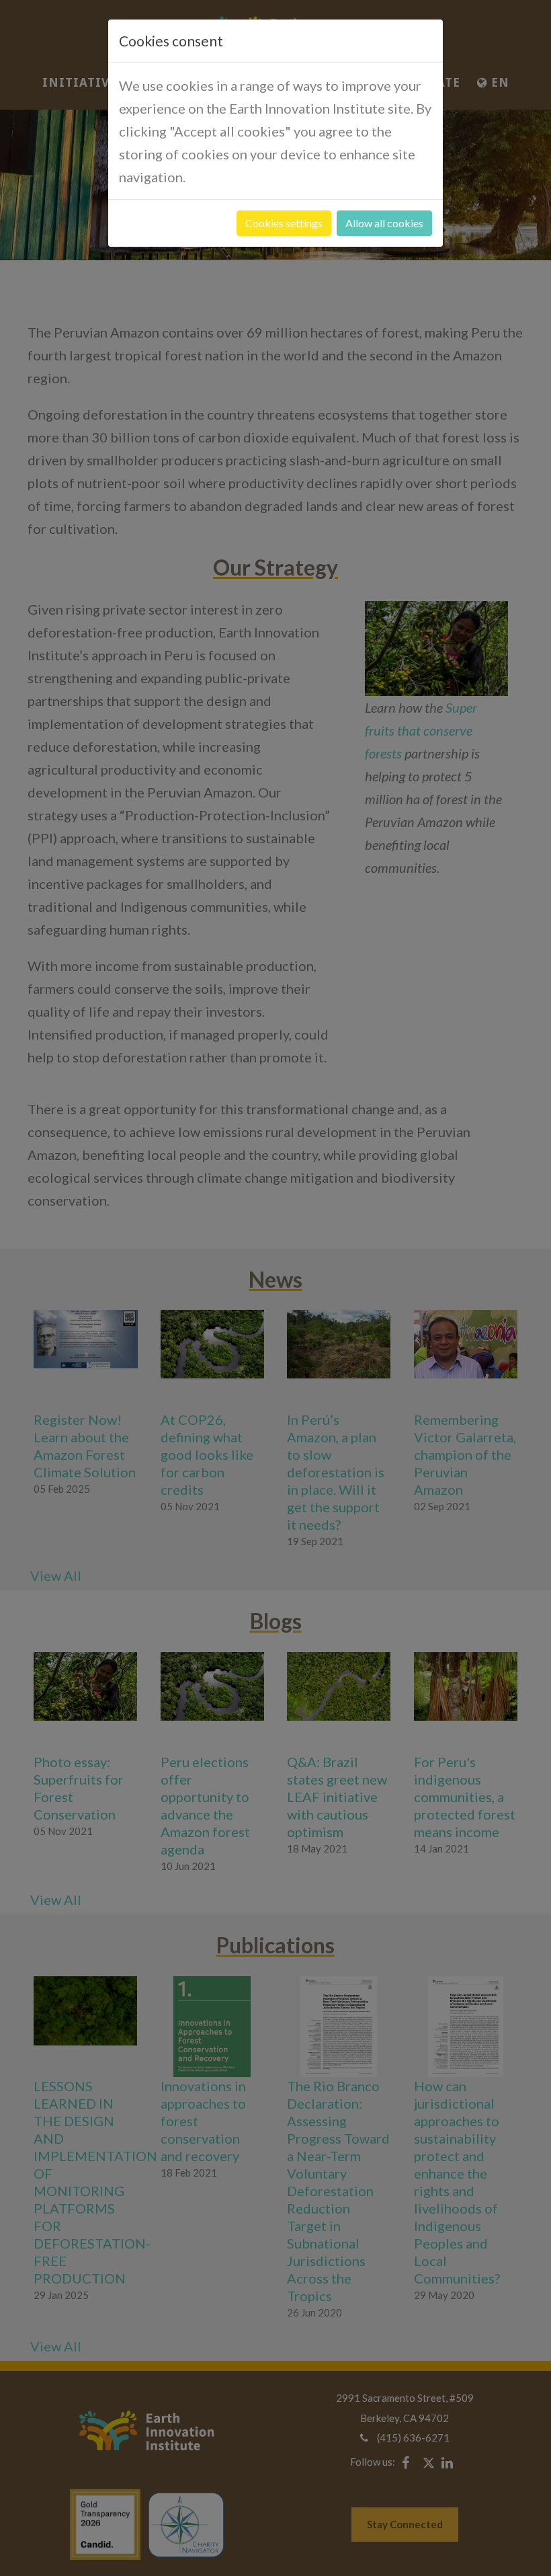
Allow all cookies (384, 223)
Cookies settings (284, 223)
